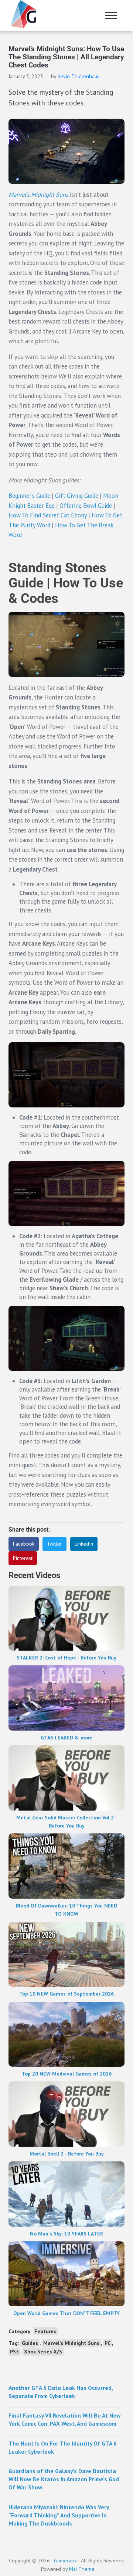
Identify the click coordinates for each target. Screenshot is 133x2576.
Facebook (24, 1544)
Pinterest (23, 1558)
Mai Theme (82, 2569)
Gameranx (65, 2561)
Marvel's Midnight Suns (71, 2343)
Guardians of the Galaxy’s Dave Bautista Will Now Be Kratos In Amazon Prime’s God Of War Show (64, 2479)
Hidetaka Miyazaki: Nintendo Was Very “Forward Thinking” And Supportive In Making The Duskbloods (59, 2515)
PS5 (14, 2352)
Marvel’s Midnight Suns (38, 195)
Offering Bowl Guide (86, 506)
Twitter (54, 1544)
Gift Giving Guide (77, 496)
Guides (30, 2343)
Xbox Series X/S (43, 2352)
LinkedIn (84, 1544)
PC (108, 2343)
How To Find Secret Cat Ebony (48, 515)
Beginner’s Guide (29, 496)
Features (45, 2331)
